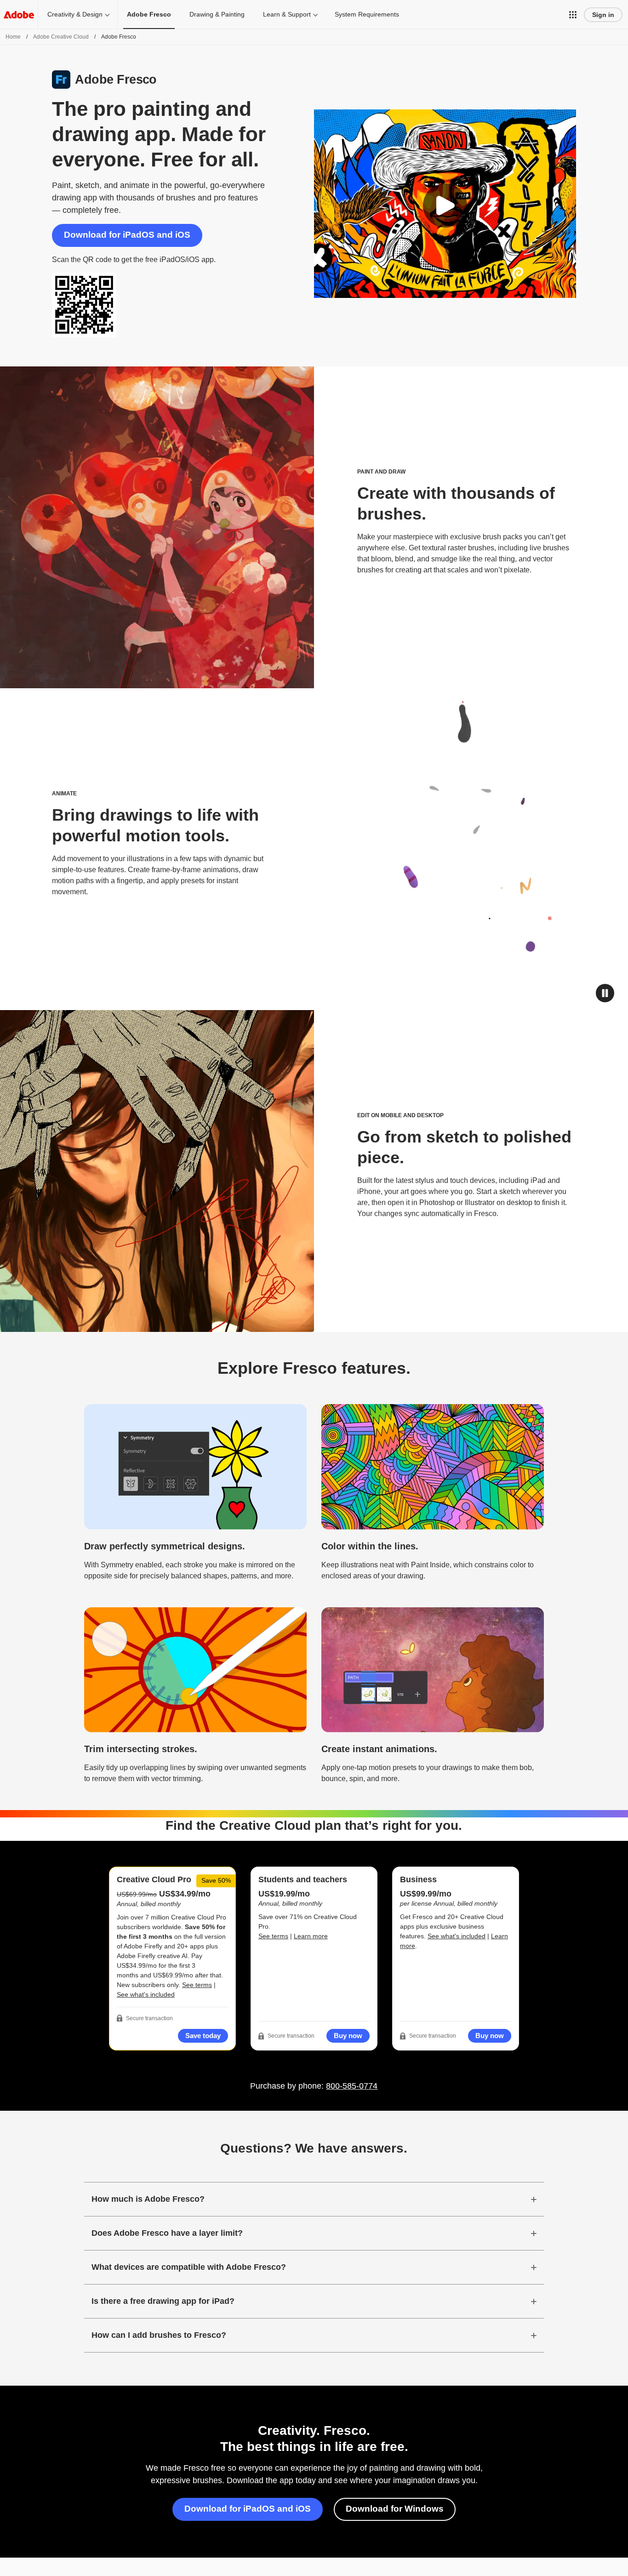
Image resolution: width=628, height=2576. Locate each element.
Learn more (311, 1936)
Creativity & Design (75, 14)
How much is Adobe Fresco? (148, 2199)
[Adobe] (19, 14)
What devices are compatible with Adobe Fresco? (189, 2267)
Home (13, 37)
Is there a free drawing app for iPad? (163, 2301)
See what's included (146, 1994)
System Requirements (367, 14)
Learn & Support (287, 14)
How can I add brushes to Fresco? (159, 2335)
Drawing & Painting (217, 14)
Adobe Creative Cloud (61, 37)
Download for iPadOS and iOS (127, 235)
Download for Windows (395, 2509)
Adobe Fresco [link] (149, 14)
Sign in (603, 15)
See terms (197, 1985)
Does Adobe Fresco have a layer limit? (167, 2233)
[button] (573, 15)
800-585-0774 (352, 2086)
